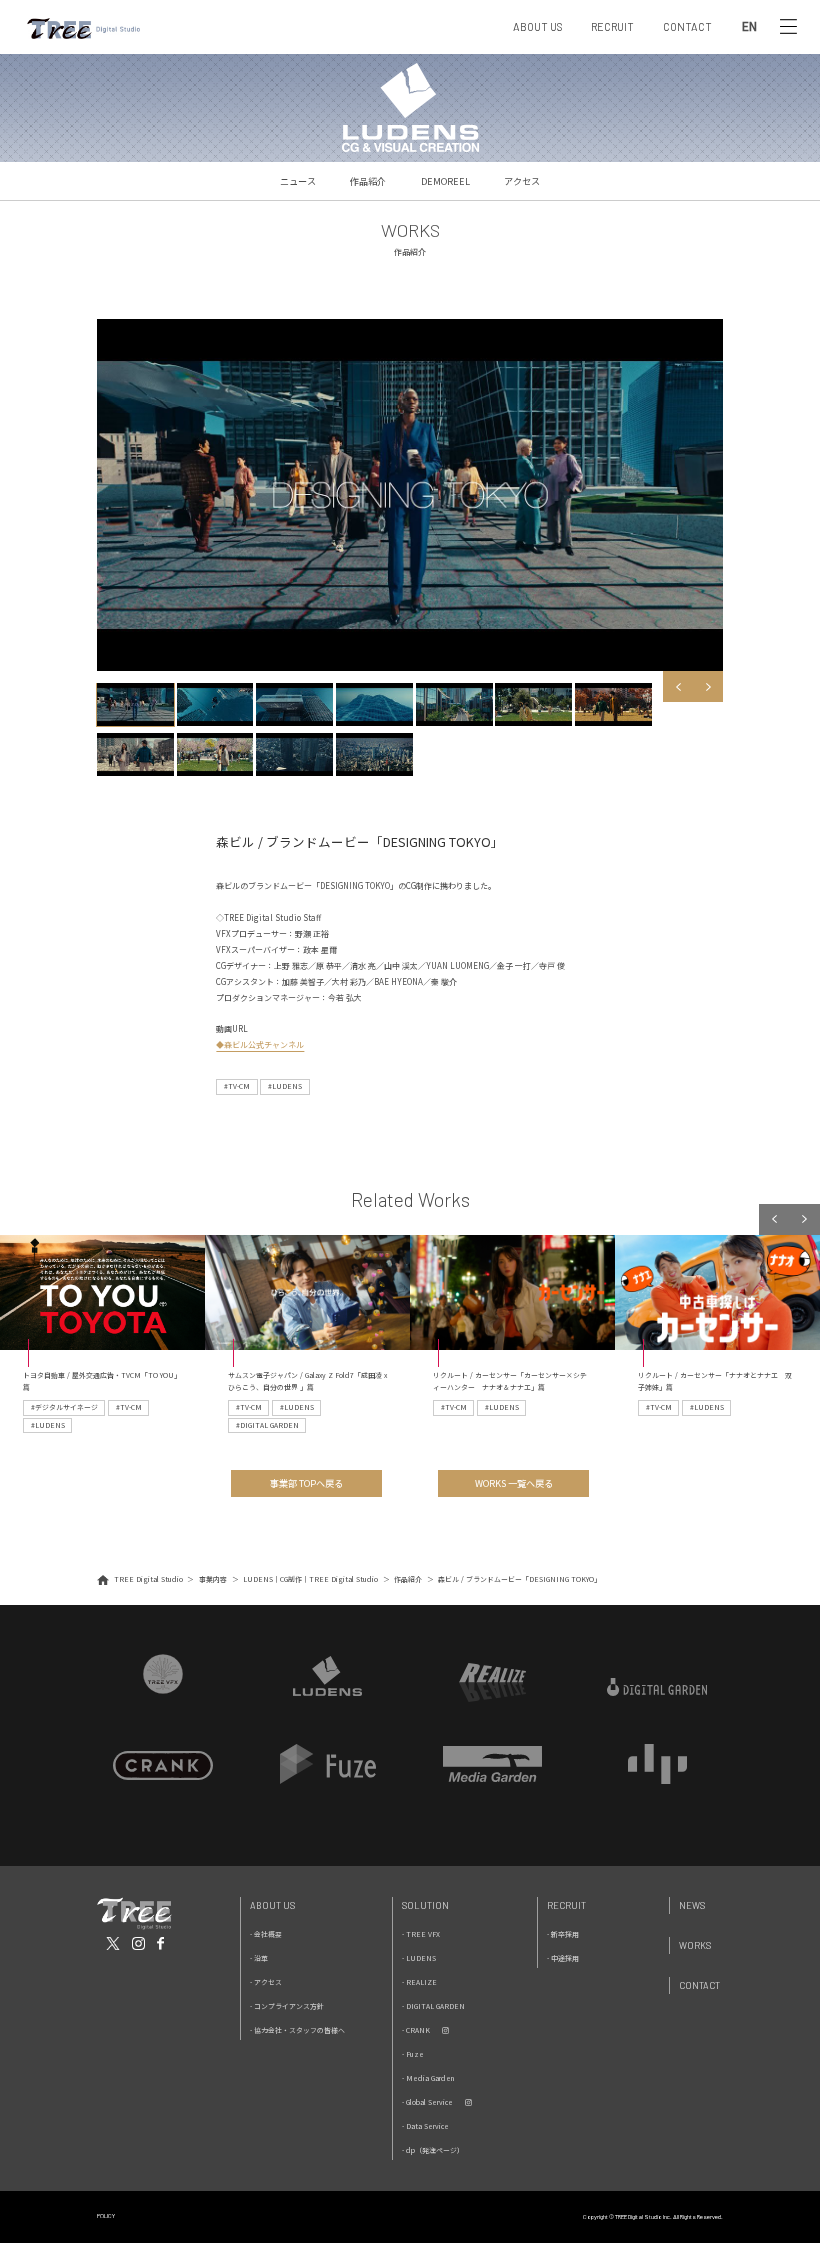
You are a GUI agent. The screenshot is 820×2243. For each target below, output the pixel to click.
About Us (272, 1905)
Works (695, 1945)
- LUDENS (419, 1958)
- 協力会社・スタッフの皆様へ (297, 2030)
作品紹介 (368, 181)
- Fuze (413, 2054)
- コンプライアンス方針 (287, 2006)
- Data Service (425, 2126)
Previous (678, 686)
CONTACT (687, 26)
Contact (699, 1985)
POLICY (106, 2215)
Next (707, 686)
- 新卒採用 (563, 1934)
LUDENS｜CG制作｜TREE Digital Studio (310, 1579)
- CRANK (416, 2030)
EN (749, 27)
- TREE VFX (421, 1934)
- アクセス (266, 1982)
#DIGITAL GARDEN (267, 1425)
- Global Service (427, 2102)
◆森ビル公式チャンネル (260, 1044)
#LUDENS (285, 1086)
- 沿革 (259, 1958)
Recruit (566, 1905)
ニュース (298, 181)
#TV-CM (237, 1086)
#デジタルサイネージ (64, 1407)
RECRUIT (612, 26)
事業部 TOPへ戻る (306, 1483)
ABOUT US (538, 26)
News (692, 1905)
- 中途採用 (563, 1958)
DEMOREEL (445, 181)
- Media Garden (428, 2078)
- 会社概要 (266, 1934)
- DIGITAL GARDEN (433, 2006)
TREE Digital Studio (148, 1579)
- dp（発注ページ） (433, 2150)
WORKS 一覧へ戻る (514, 1483)
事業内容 (213, 1579)
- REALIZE (419, 1982)
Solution (425, 1905)
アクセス (522, 181)
